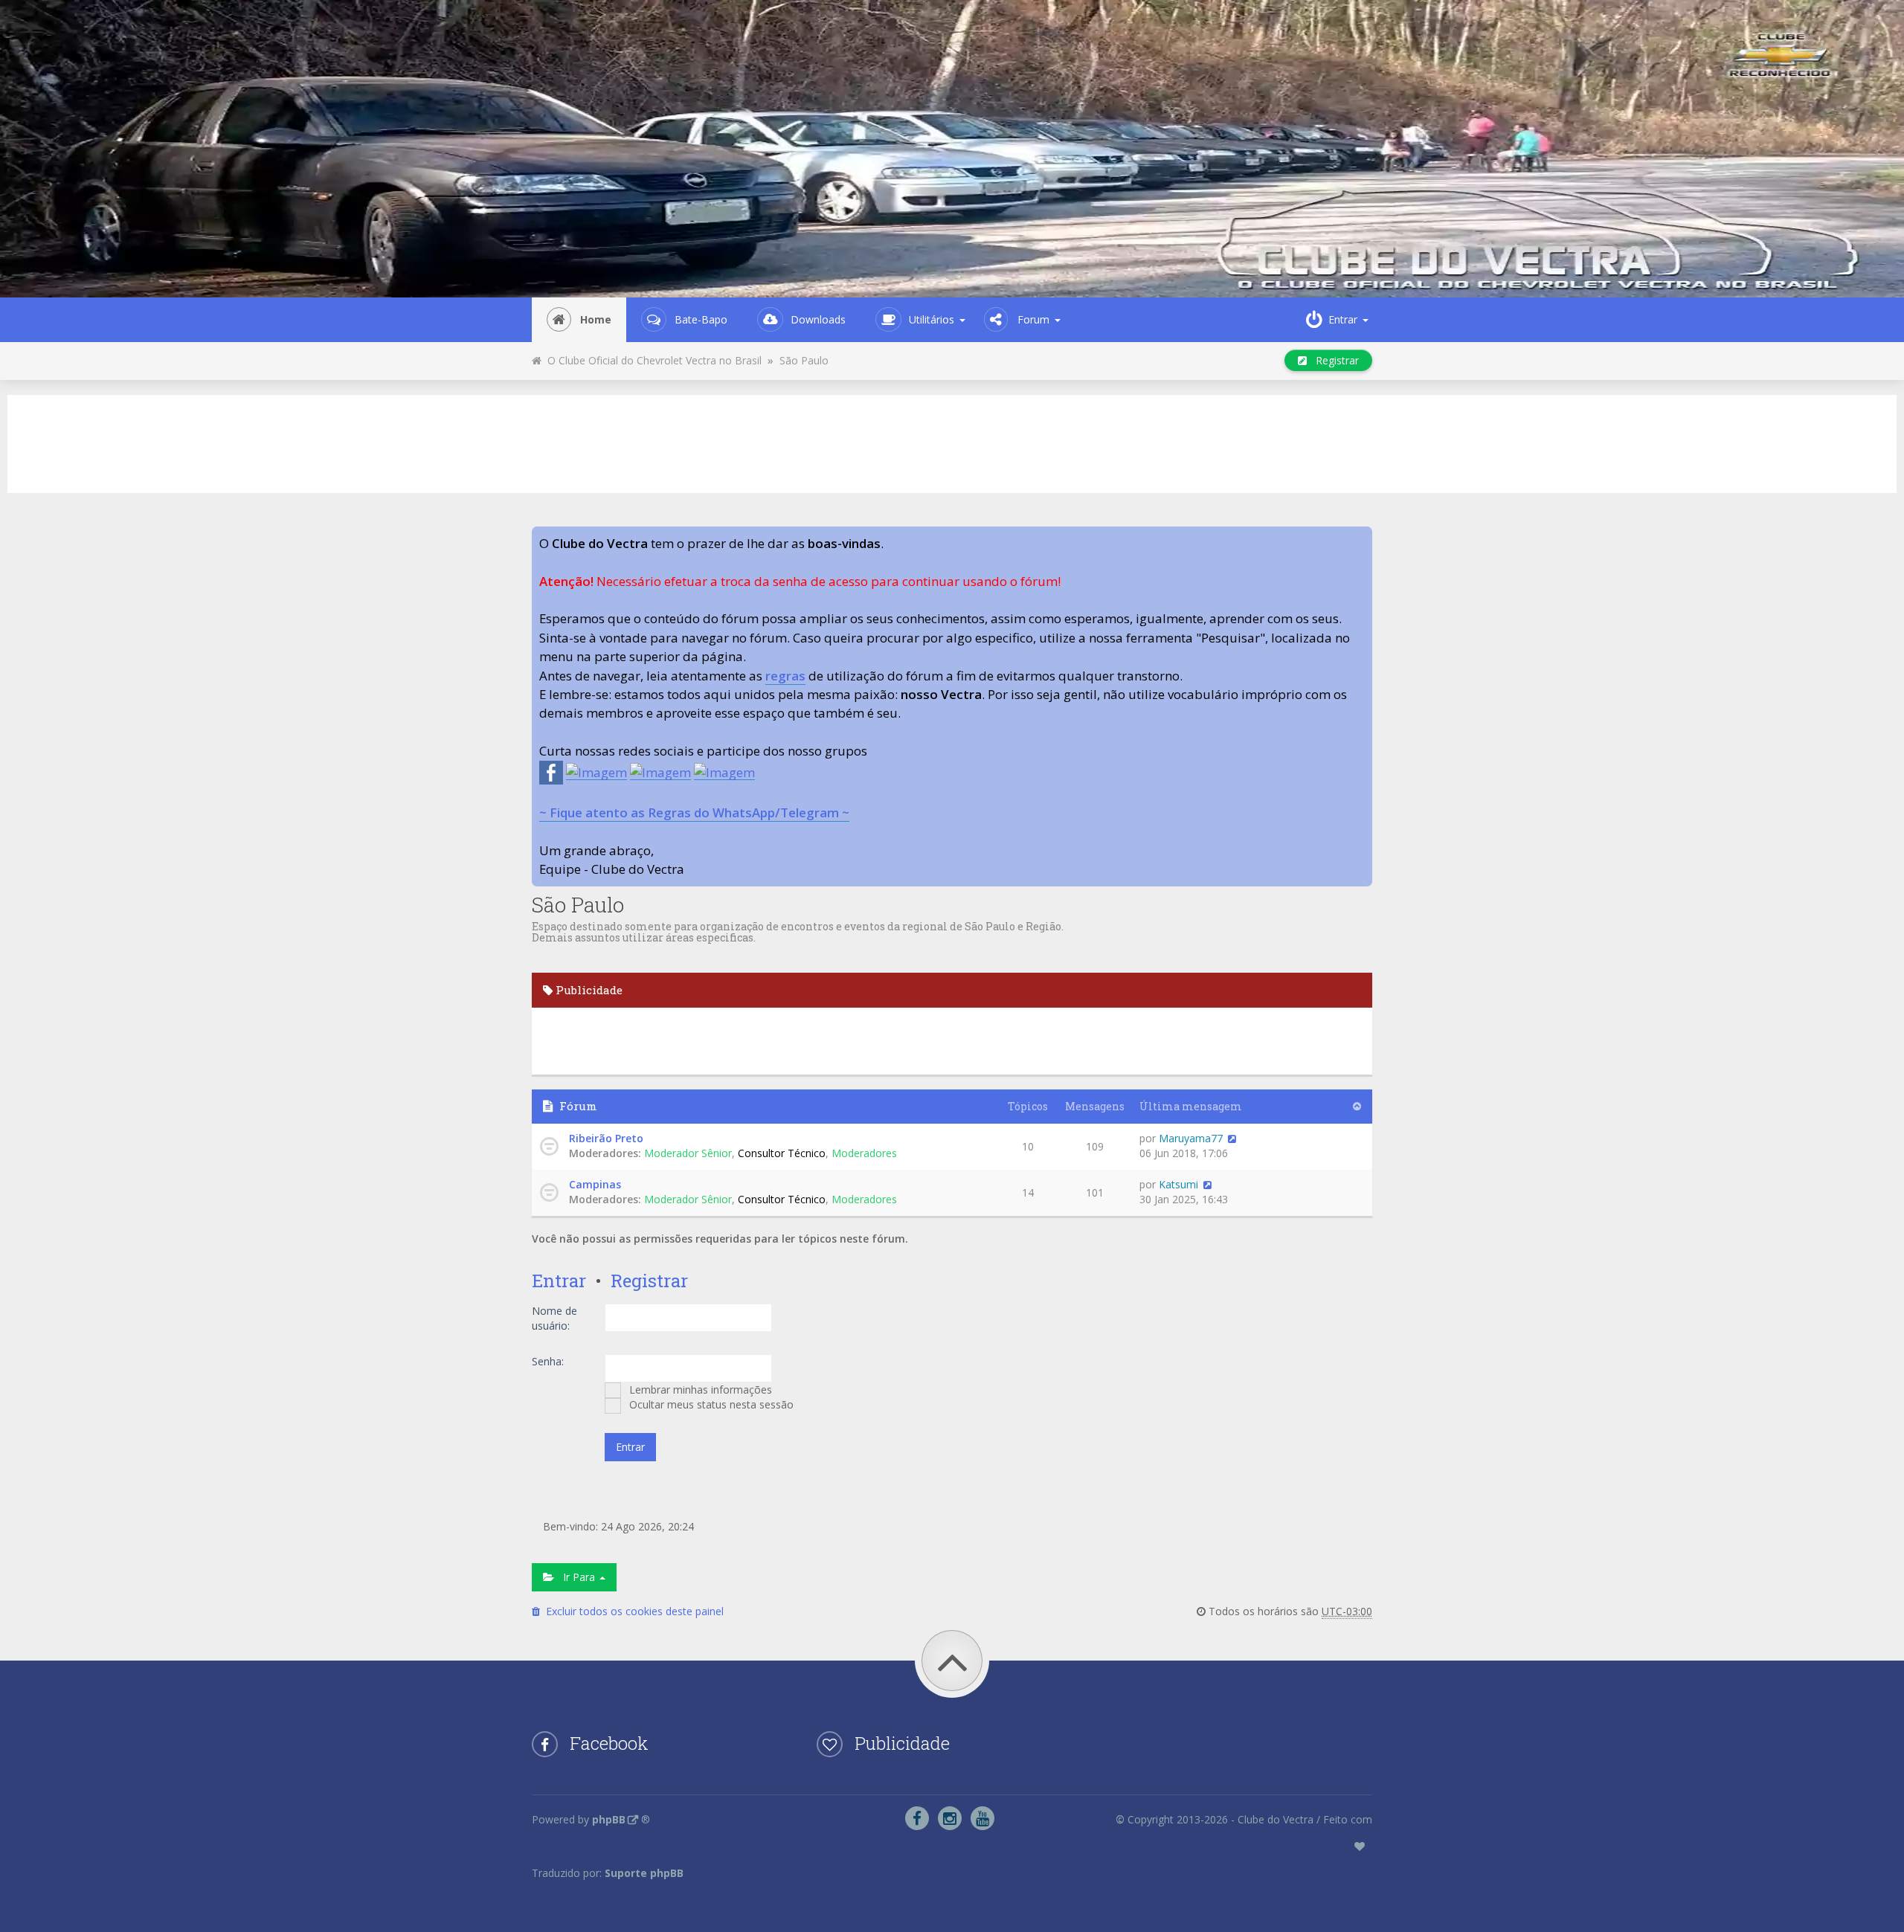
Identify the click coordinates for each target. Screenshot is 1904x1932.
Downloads (818, 319)
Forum (1033, 319)
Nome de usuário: (554, 1318)
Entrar (559, 1281)
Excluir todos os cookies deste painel (632, 1611)
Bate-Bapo (701, 319)
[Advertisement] (952, 442)
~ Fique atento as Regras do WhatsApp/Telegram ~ (694, 812)
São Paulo (804, 360)
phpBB (609, 1819)
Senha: (548, 1361)
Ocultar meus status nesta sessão (710, 1404)
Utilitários (932, 319)
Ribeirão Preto (606, 1138)
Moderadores (864, 1153)
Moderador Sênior (688, 1153)
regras (785, 676)
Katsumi (1178, 1184)
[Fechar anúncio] (1360, 538)
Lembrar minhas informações (699, 1390)
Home (596, 319)
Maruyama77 (1191, 1138)
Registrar (1333, 360)
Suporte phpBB (644, 1873)
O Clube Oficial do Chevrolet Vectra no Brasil (652, 360)
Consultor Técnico (782, 1153)
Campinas (595, 1184)
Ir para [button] (576, 1577)
